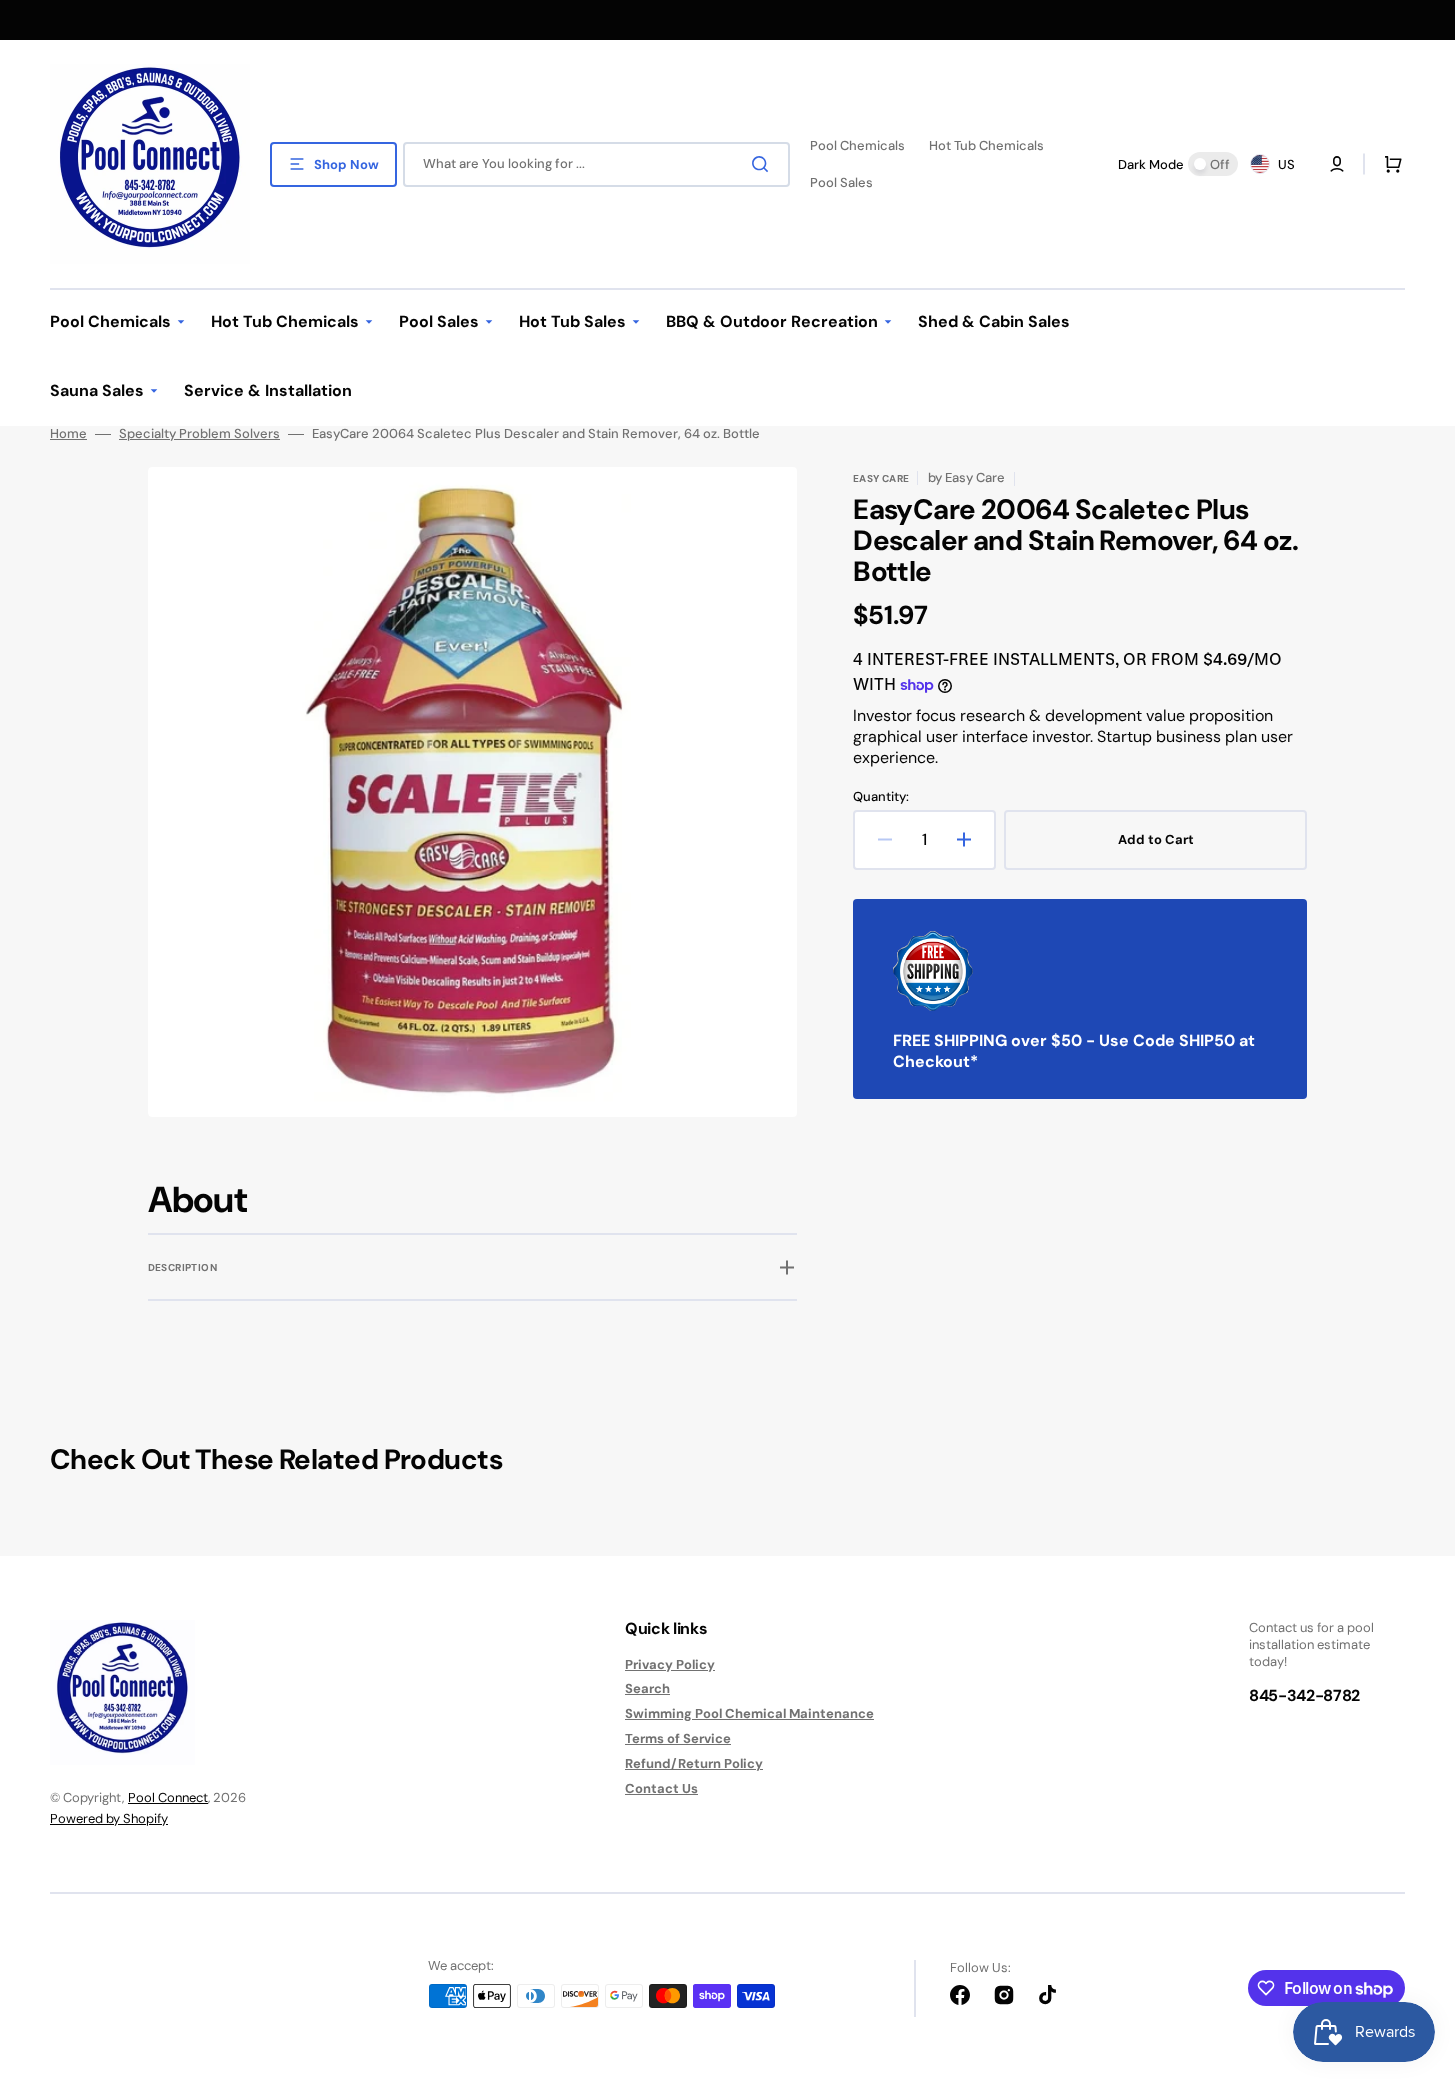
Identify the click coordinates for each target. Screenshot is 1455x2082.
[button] (1389, 164)
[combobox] (596, 164)
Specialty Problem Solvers (199, 434)
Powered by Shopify (109, 1818)
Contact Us (661, 1788)
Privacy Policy (670, 1665)
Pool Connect (168, 1797)
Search (647, 1688)
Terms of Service (678, 1738)
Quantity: (881, 797)
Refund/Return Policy (694, 1763)
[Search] (764, 164)
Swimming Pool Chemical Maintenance (749, 1713)
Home (68, 434)
